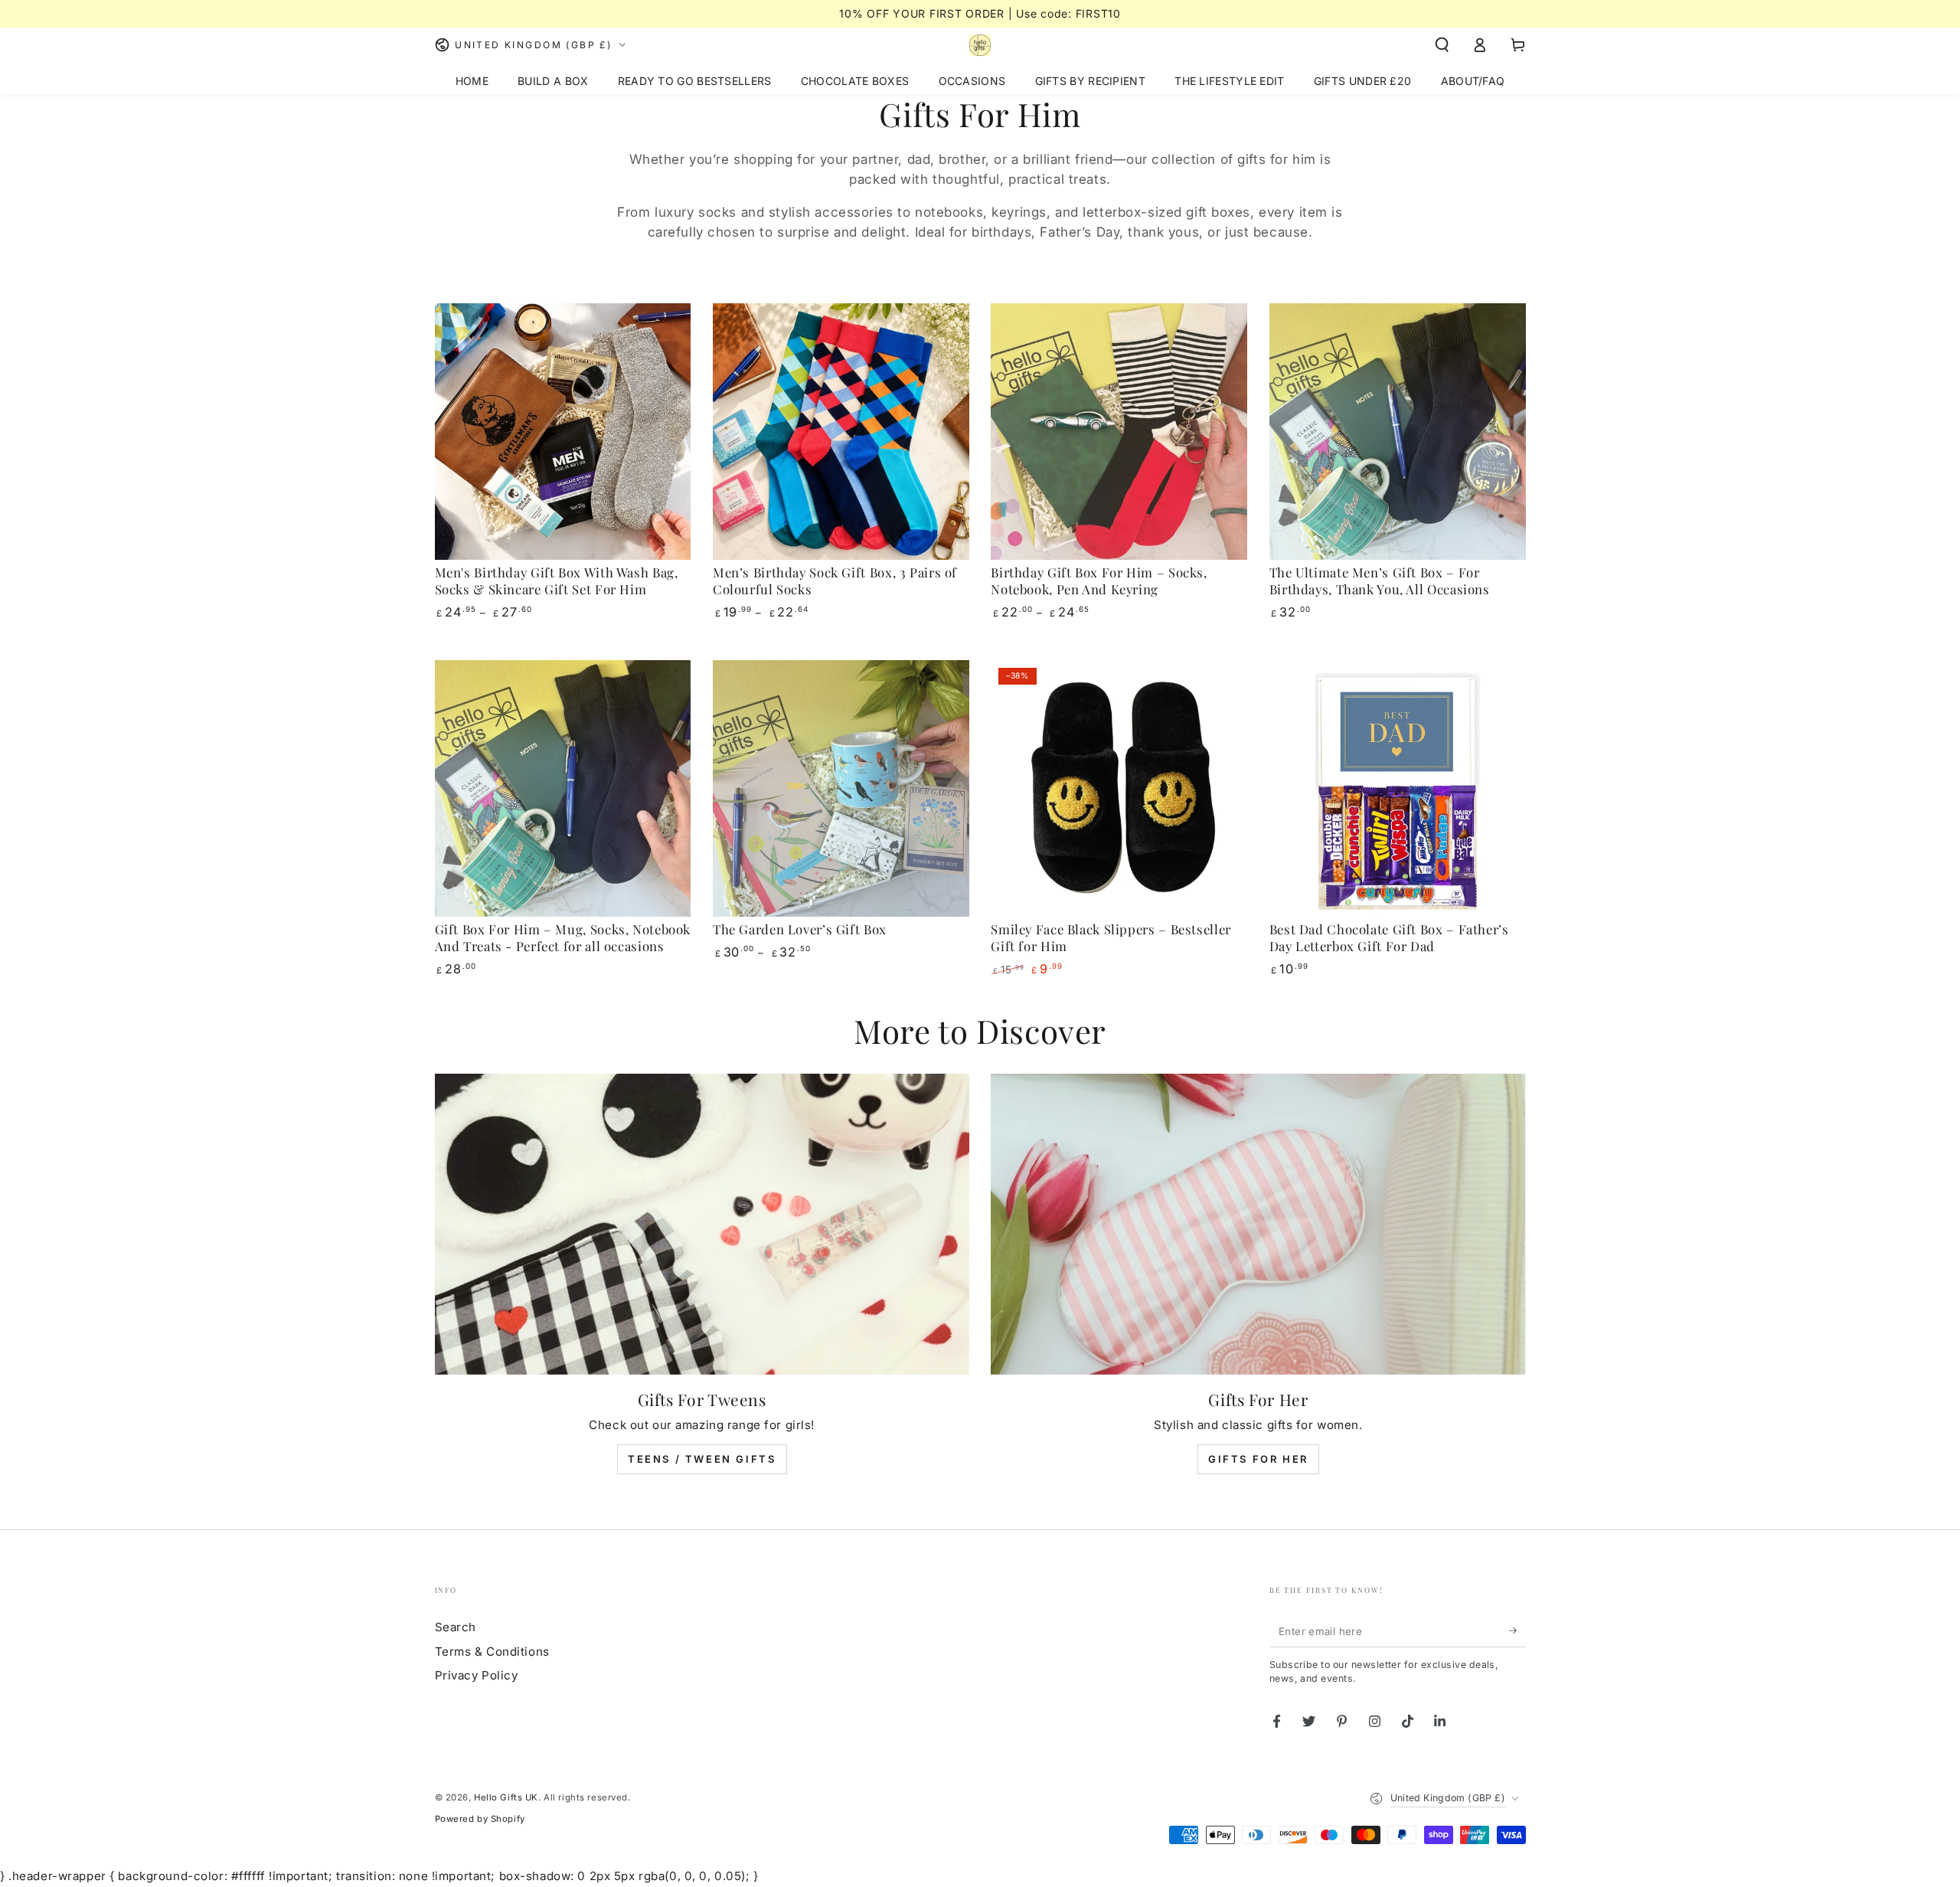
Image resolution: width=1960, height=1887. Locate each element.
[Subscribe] (1517, 1630)
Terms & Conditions (492, 1652)
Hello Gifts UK (506, 1797)
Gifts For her (1258, 1459)
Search (456, 1627)
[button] (1442, 45)
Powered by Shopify (480, 1819)
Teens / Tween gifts (702, 1459)
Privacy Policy (477, 1675)
